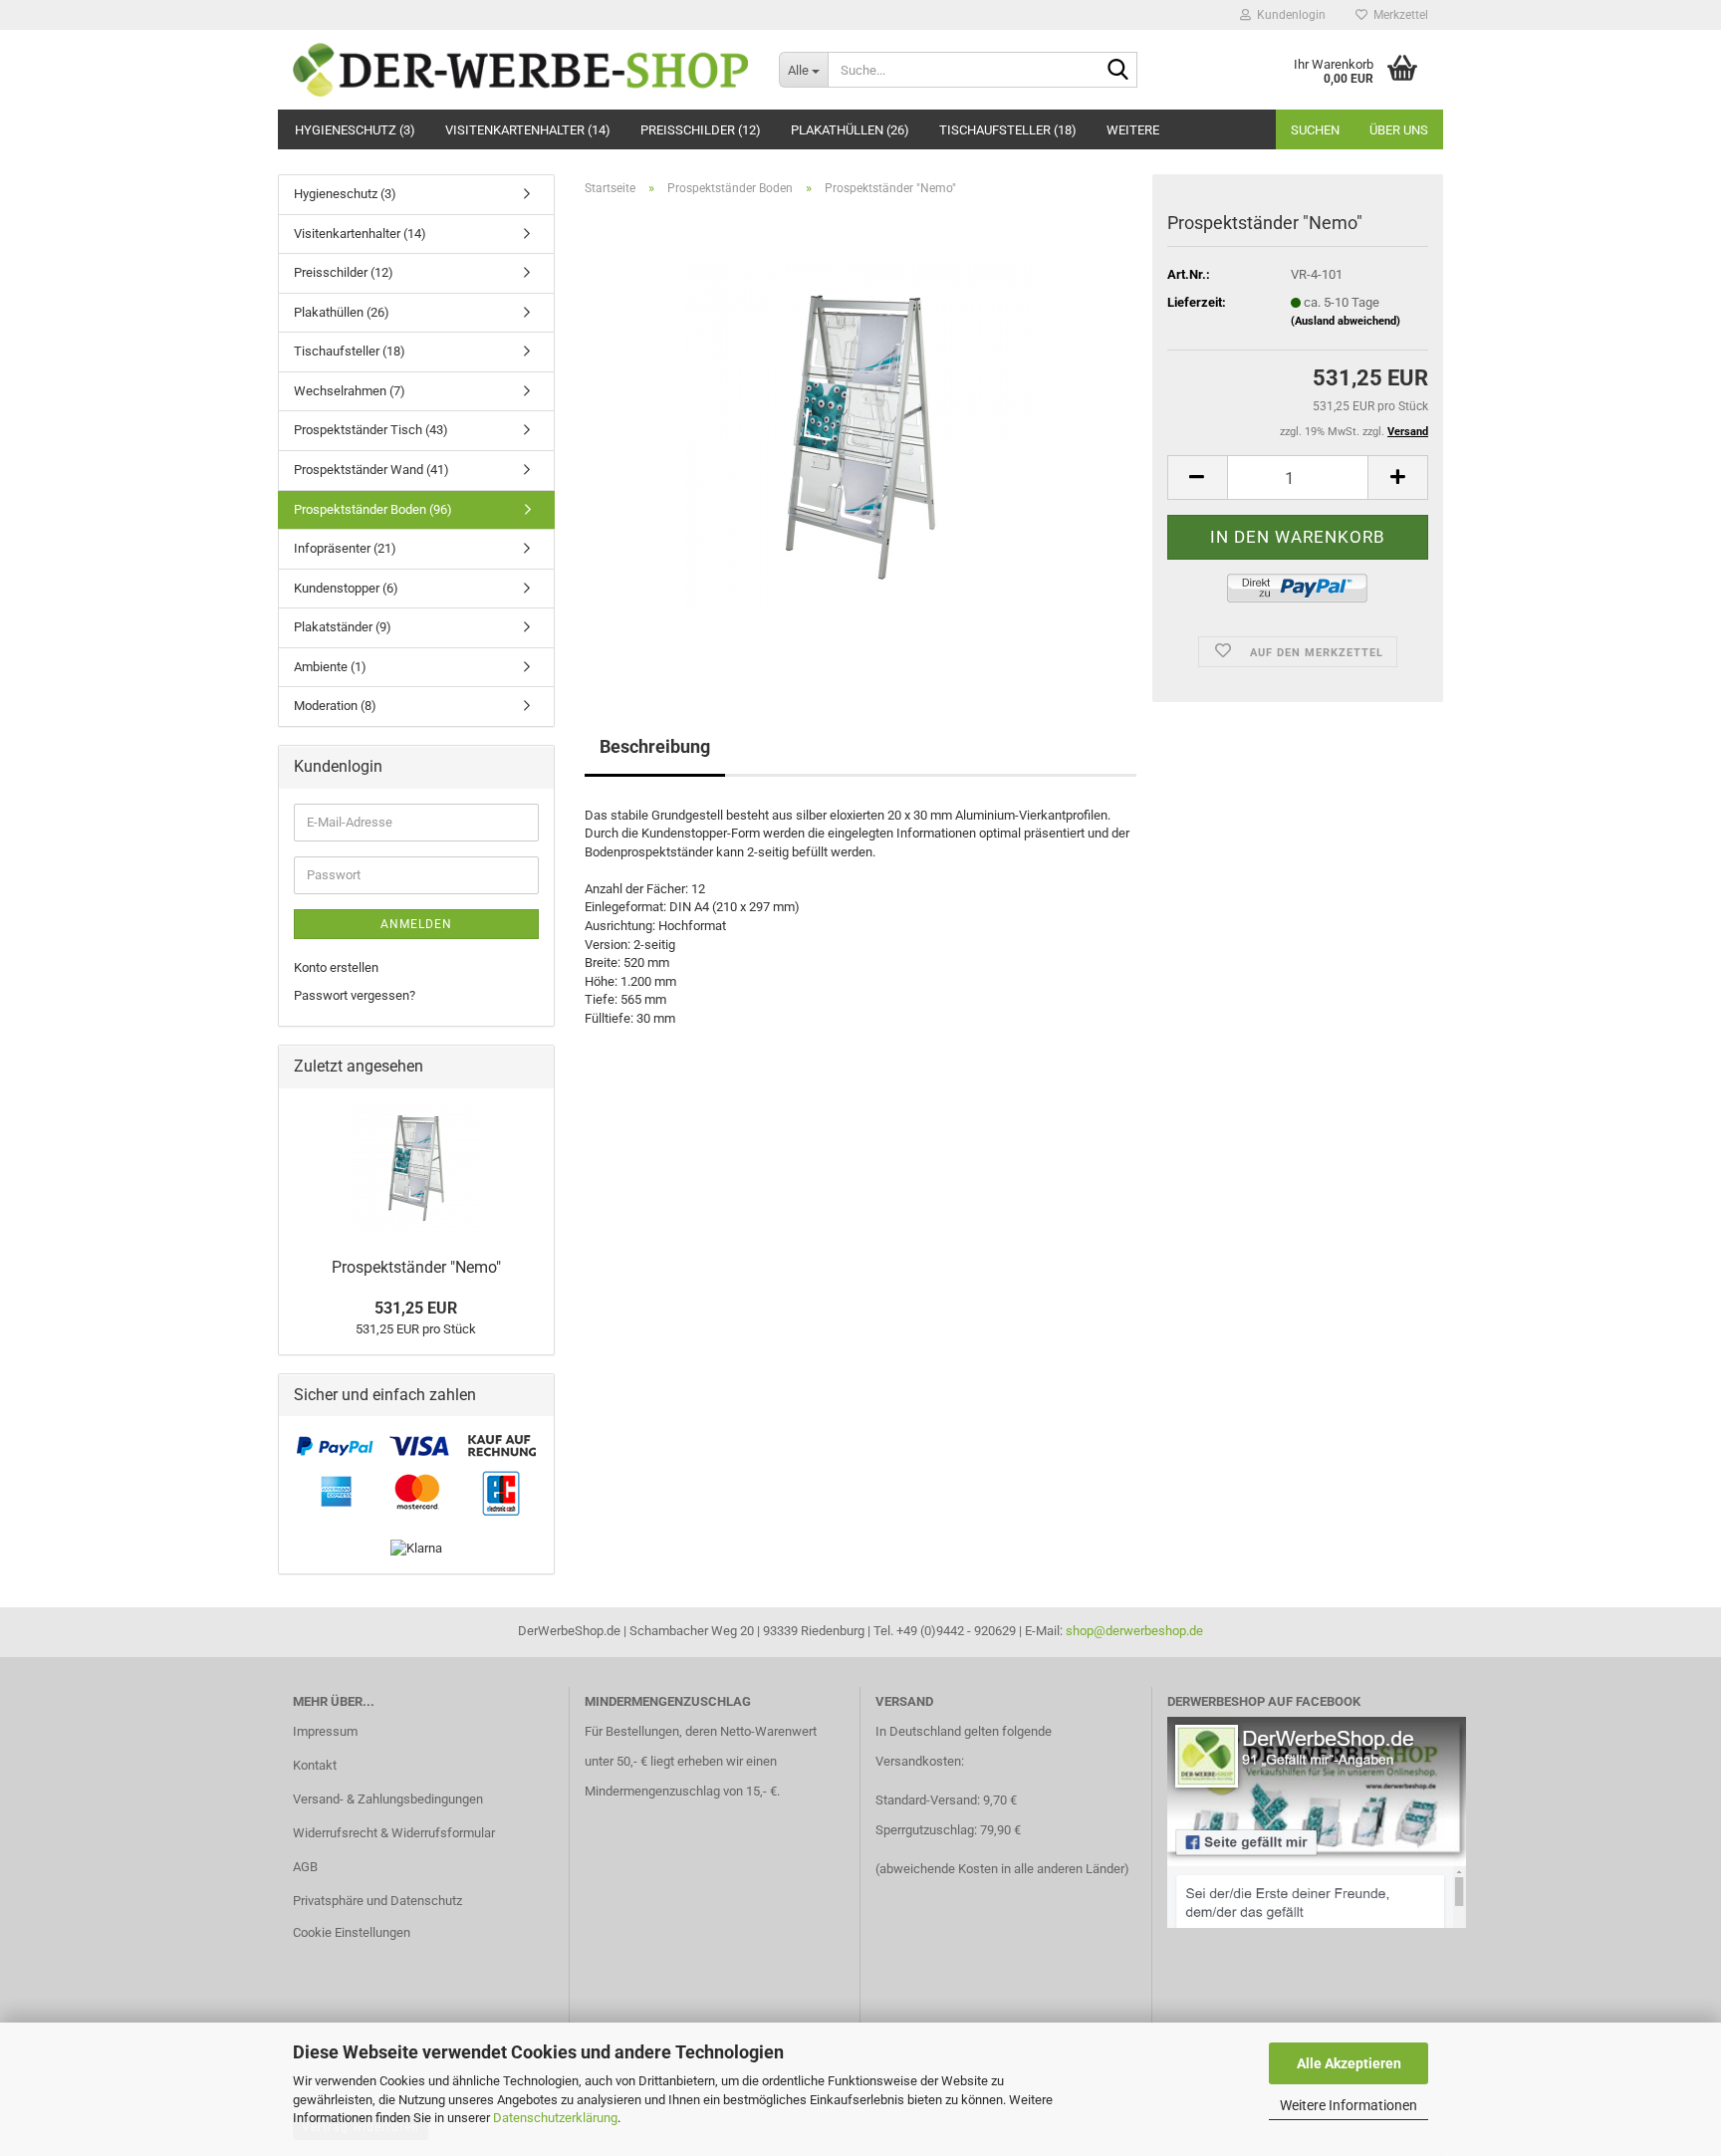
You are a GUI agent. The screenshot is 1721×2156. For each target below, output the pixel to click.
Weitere (1133, 130)
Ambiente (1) (330, 667)
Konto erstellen (336, 967)
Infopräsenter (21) (345, 548)
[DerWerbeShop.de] (521, 70)
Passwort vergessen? (355, 995)
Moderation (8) (335, 706)
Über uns (1399, 130)
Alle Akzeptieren (1349, 2063)
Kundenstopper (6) (346, 588)
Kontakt (315, 1765)
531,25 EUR (416, 1308)
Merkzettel (1398, 15)
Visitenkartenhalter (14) (528, 130)
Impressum (325, 1731)
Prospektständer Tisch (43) (371, 430)
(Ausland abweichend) (1346, 321)
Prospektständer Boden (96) (373, 509)
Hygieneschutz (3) (355, 130)
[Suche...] (1118, 71)
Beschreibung (655, 746)
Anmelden (416, 924)
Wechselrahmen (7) (350, 391)
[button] (1197, 478)
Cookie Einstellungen (352, 1932)
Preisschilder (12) (701, 130)
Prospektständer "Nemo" (416, 1267)
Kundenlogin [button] (1288, 15)
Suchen (1315, 130)
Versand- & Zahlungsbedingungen (388, 1799)
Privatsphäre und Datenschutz (377, 1901)
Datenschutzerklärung (555, 2118)
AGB (305, 1867)
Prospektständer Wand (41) (371, 470)
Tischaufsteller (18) (1008, 130)
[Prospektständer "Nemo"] (860, 436)
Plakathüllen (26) (850, 130)
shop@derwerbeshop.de (1134, 1631)
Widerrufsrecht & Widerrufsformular (394, 1833)
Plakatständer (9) (343, 627)
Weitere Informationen (1349, 2105)
